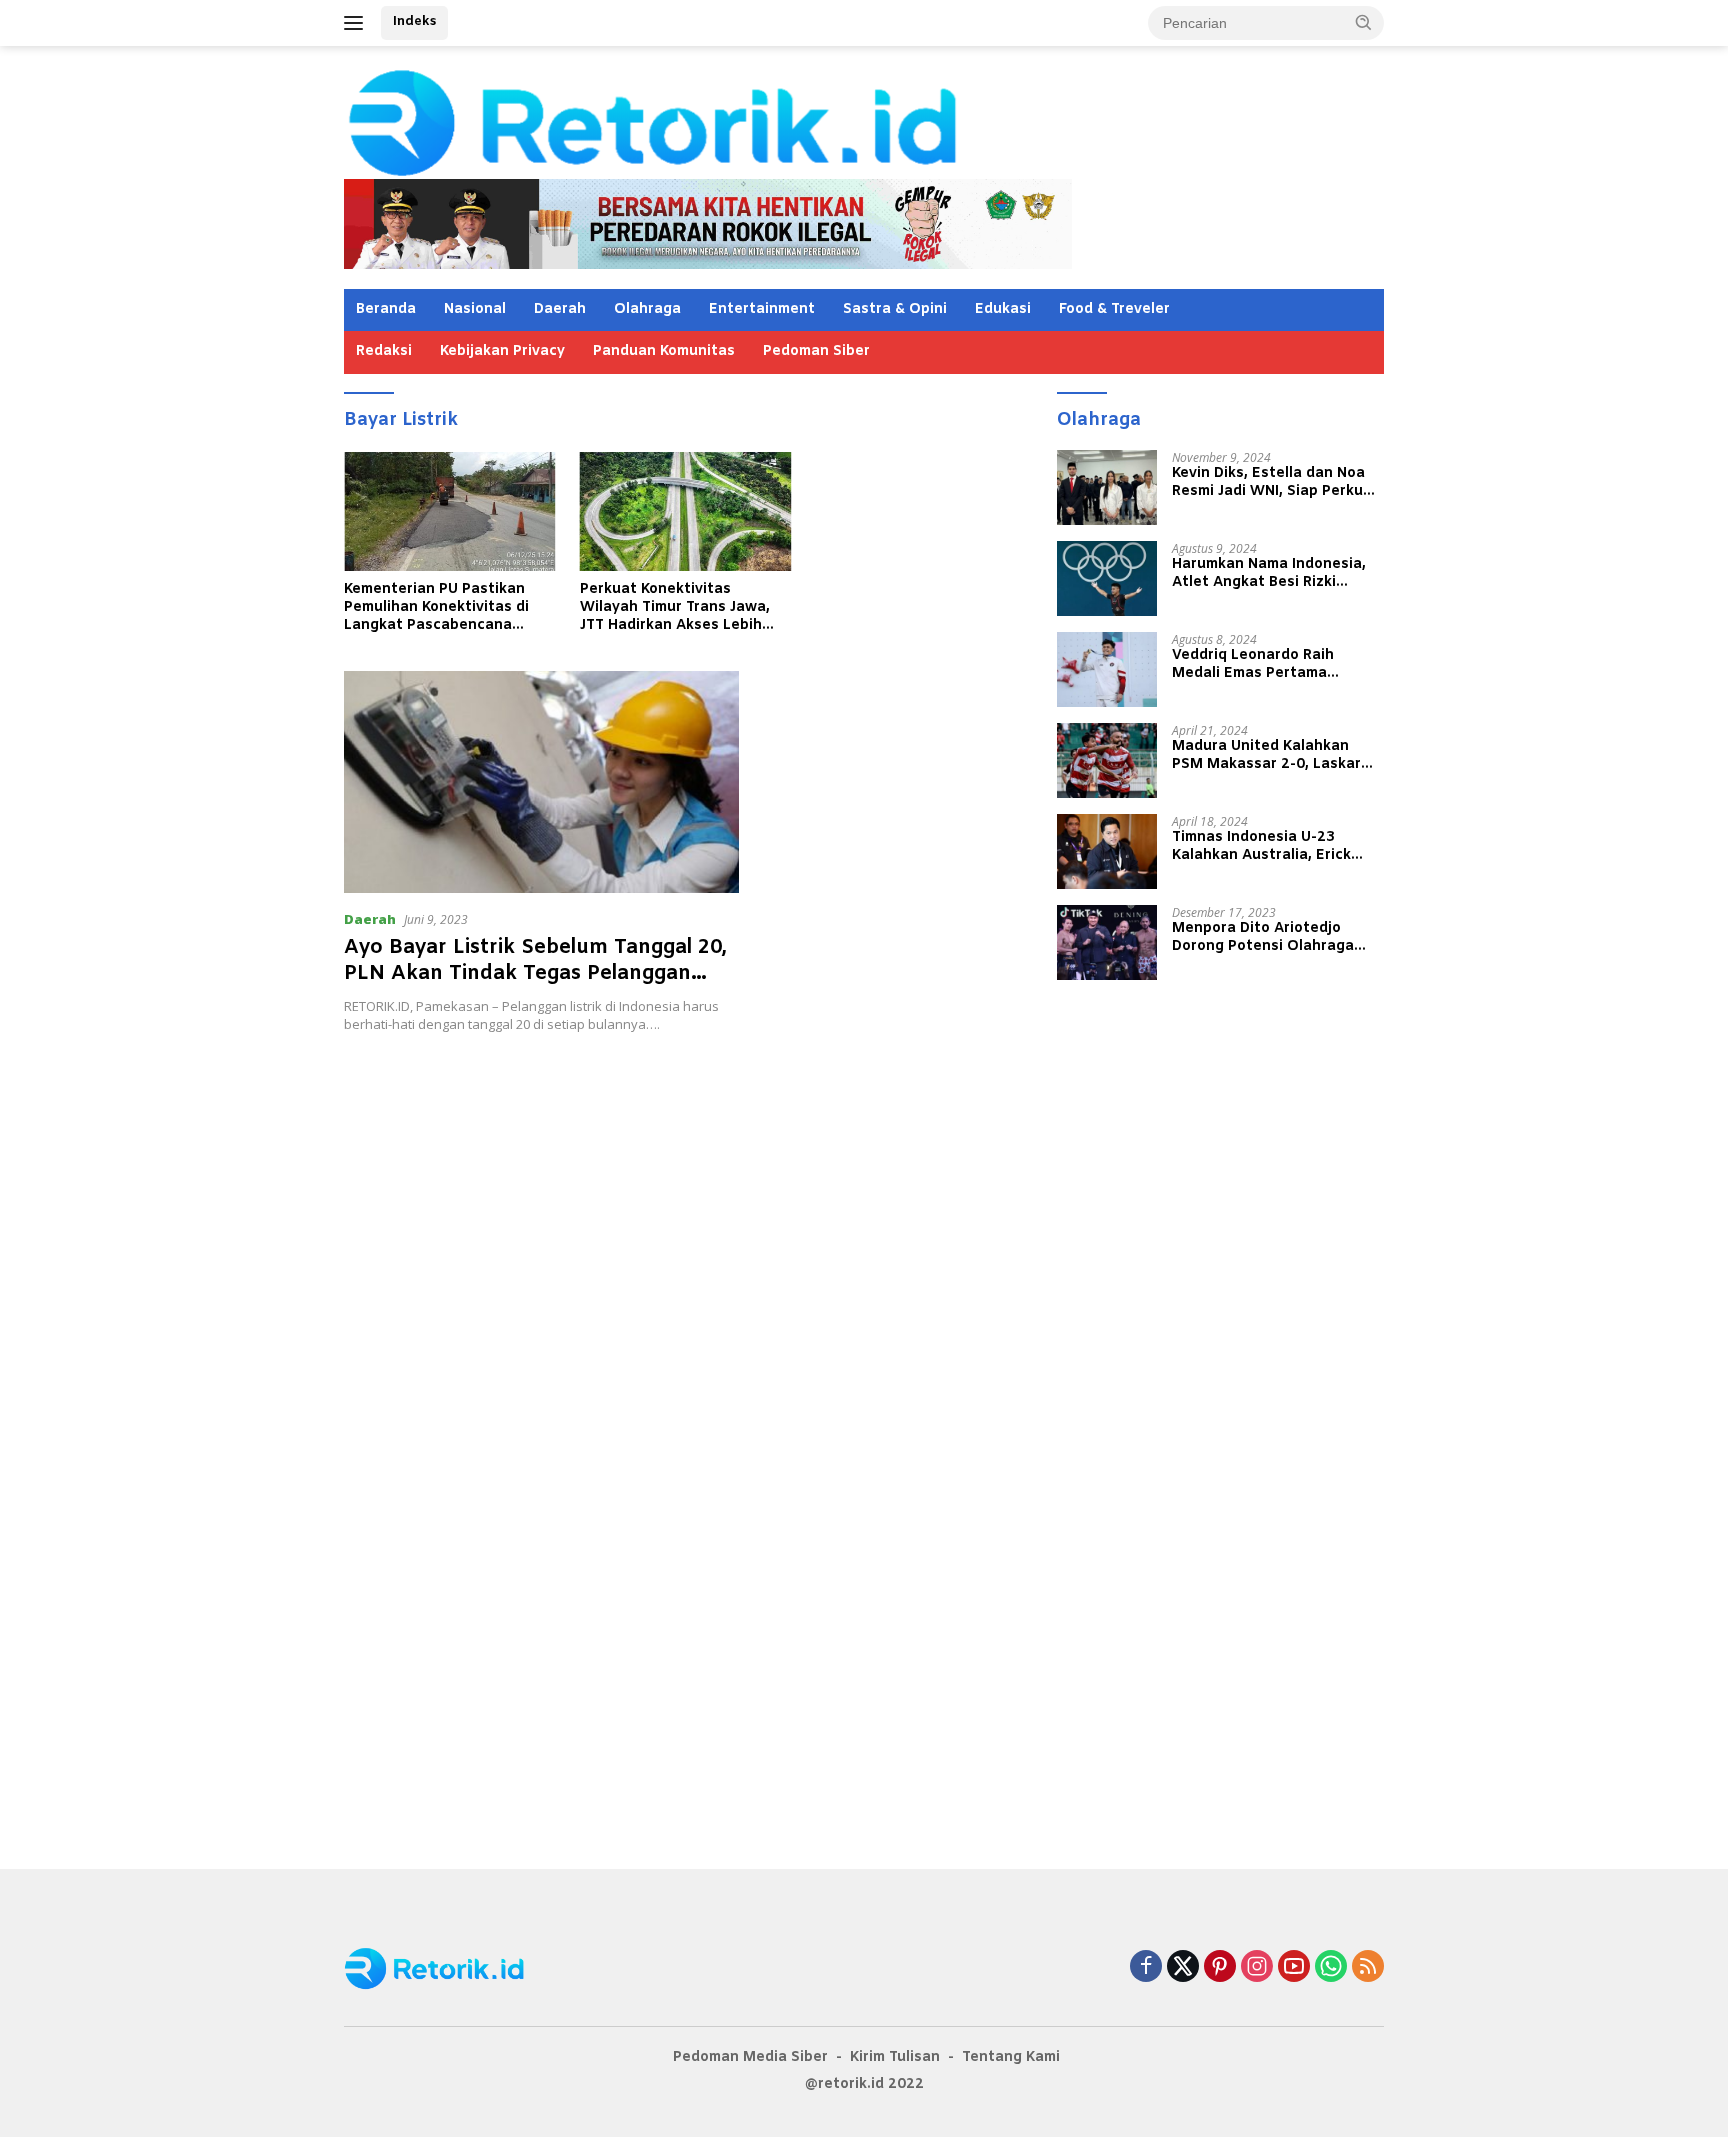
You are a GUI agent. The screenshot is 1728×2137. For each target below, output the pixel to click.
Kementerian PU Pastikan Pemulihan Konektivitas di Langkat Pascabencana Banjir (436, 608)
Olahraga (647, 309)
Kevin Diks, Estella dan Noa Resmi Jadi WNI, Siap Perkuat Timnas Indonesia (1275, 482)
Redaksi (384, 351)
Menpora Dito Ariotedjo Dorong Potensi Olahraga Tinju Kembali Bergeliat (1263, 937)
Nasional (475, 309)
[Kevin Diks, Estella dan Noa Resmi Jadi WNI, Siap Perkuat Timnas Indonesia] (1107, 487)
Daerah (560, 309)
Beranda (386, 309)
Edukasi (1003, 309)
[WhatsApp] (1331, 1967)
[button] (1364, 22)
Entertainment (762, 309)
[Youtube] (1294, 1967)
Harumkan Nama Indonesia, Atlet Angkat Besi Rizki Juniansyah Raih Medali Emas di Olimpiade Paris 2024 (1276, 573)
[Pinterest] (1220, 1967)
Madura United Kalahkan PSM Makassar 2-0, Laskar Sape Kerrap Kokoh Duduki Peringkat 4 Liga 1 (1266, 755)
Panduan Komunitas (664, 351)
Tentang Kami (1011, 2057)
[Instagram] (1257, 1967)
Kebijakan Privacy (502, 351)
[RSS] (1368, 1967)
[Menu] (357, 23)
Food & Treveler (1114, 309)
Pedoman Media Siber (750, 2057)
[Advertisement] (685, 1161)
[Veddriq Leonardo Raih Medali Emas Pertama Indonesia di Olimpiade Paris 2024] (1107, 669)
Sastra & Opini (895, 309)
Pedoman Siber (816, 351)
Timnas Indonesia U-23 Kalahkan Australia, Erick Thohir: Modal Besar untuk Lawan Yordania (1266, 846)
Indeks (414, 21)
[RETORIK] (734, 120)
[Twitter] (1183, 1967)
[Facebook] (1146, 1967)
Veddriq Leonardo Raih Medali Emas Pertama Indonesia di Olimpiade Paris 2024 (1273, 664)
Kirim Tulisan (895, 2057)
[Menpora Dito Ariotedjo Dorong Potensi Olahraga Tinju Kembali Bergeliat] (1107, 942)
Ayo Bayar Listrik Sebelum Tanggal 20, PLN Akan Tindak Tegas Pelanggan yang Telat (535, 973)
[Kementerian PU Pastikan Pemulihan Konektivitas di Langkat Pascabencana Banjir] (450, 511)
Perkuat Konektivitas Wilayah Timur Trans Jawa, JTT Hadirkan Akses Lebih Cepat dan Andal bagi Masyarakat (675, 608)
